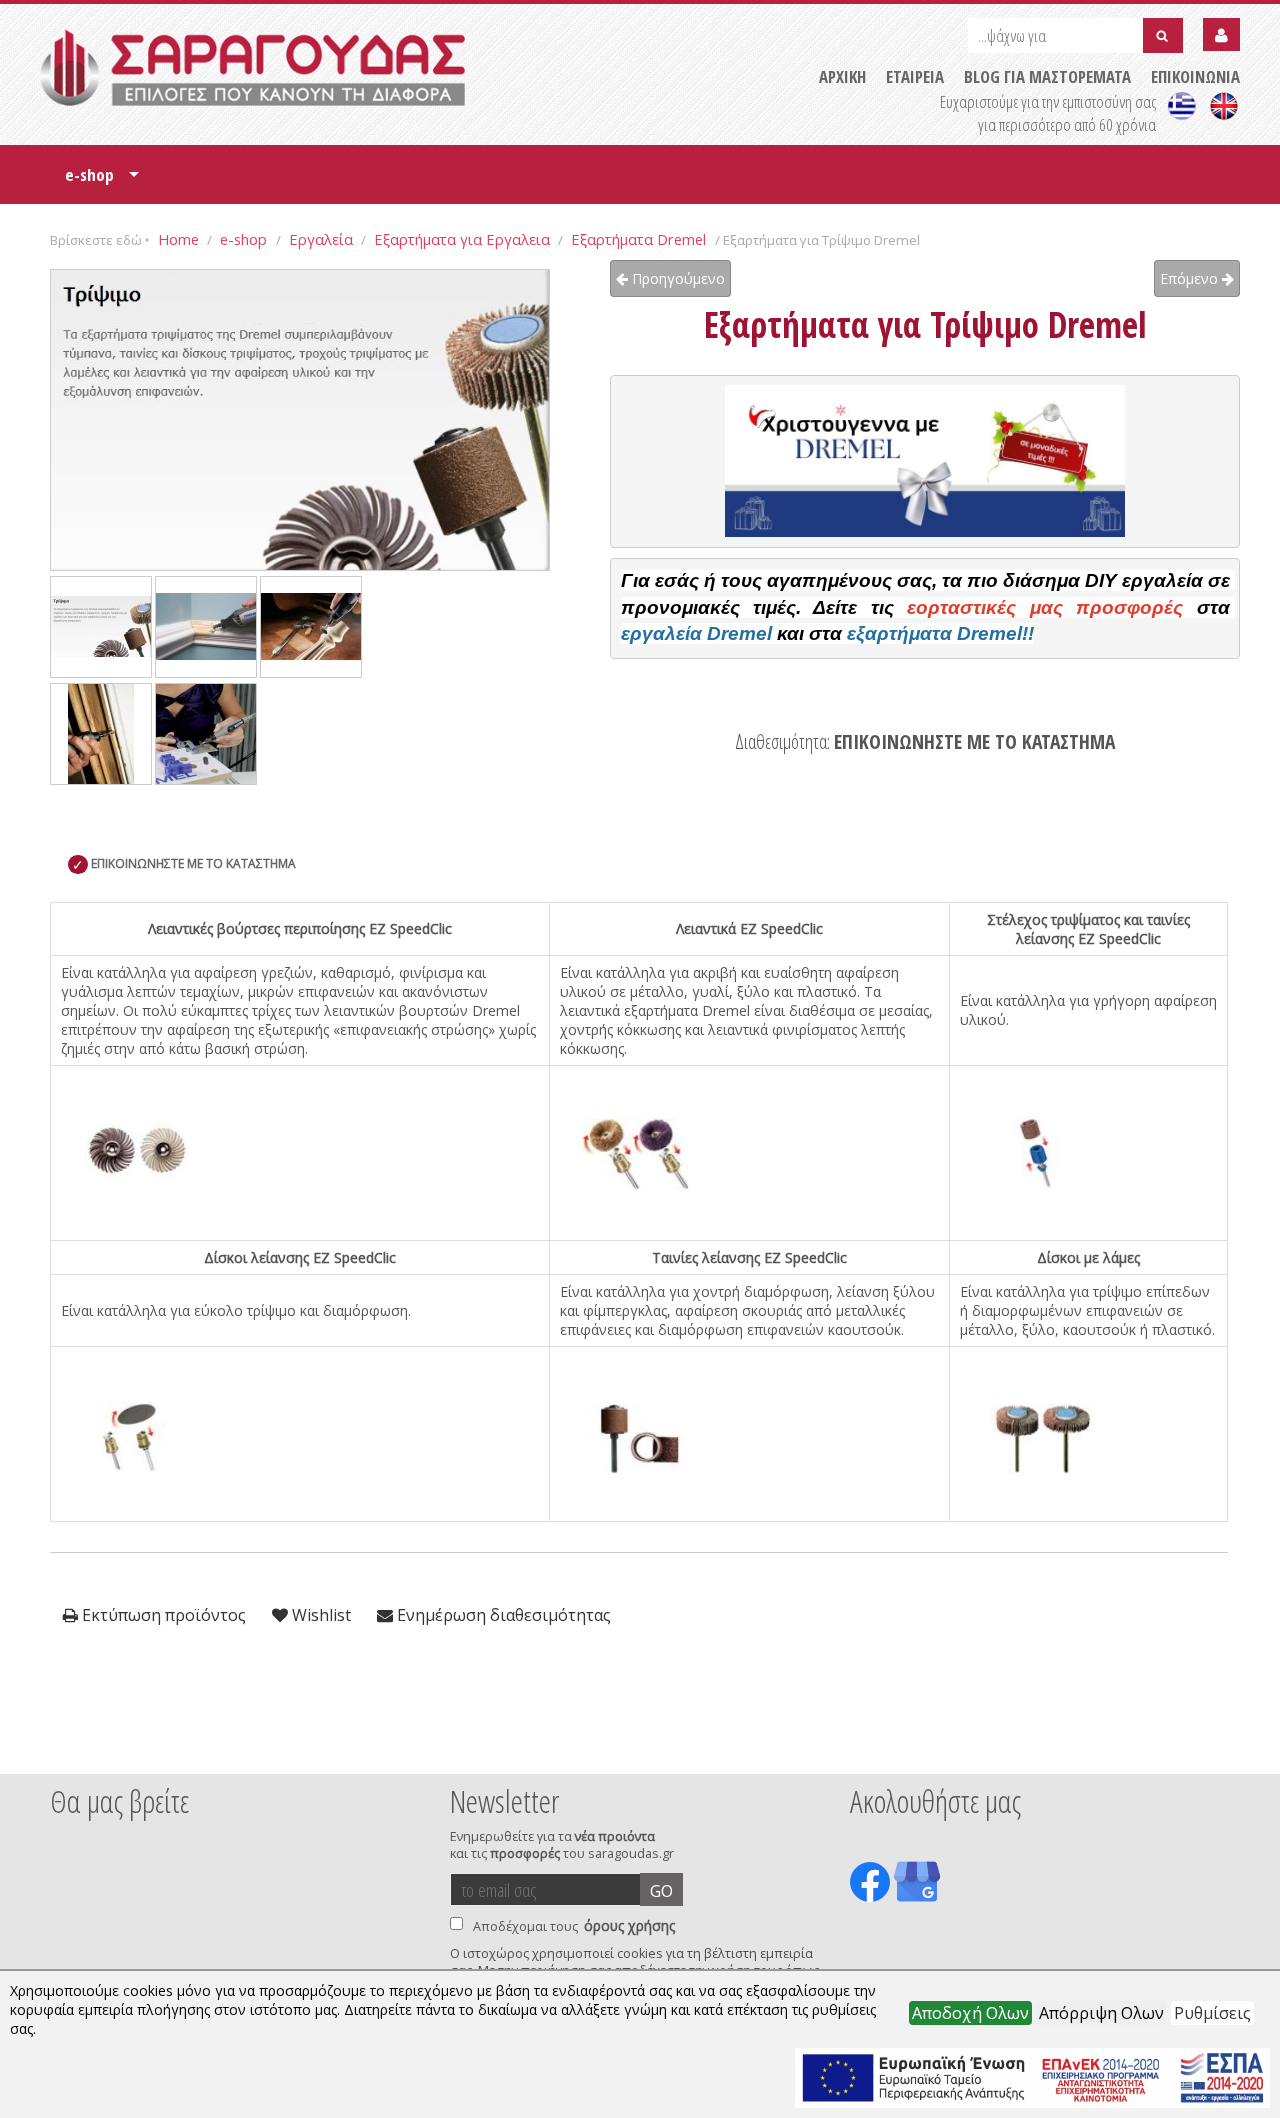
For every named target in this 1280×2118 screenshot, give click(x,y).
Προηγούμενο (676, 278)
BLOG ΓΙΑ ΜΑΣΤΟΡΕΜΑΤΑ (1047, 76)
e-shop (102, 181)
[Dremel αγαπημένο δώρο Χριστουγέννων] (925, 461)
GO (661, 1891)
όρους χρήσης (629, 1925)
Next (1209, 1747)
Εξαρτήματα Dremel (640, 239)
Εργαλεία (321, 239)
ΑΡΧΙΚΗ (842, 76)
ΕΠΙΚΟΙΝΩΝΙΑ (1195, 76)
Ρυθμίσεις (1212, 2013)
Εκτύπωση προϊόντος (162, 1615)
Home (178, 239)
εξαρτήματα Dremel (934, 633)
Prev (61, 1747)
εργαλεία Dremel (696, 633)
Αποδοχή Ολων (970, 2013)
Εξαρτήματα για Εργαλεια (462, 239)
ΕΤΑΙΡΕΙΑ (915, 76)
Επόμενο (1191, 278)
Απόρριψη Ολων (1101, 2013)
